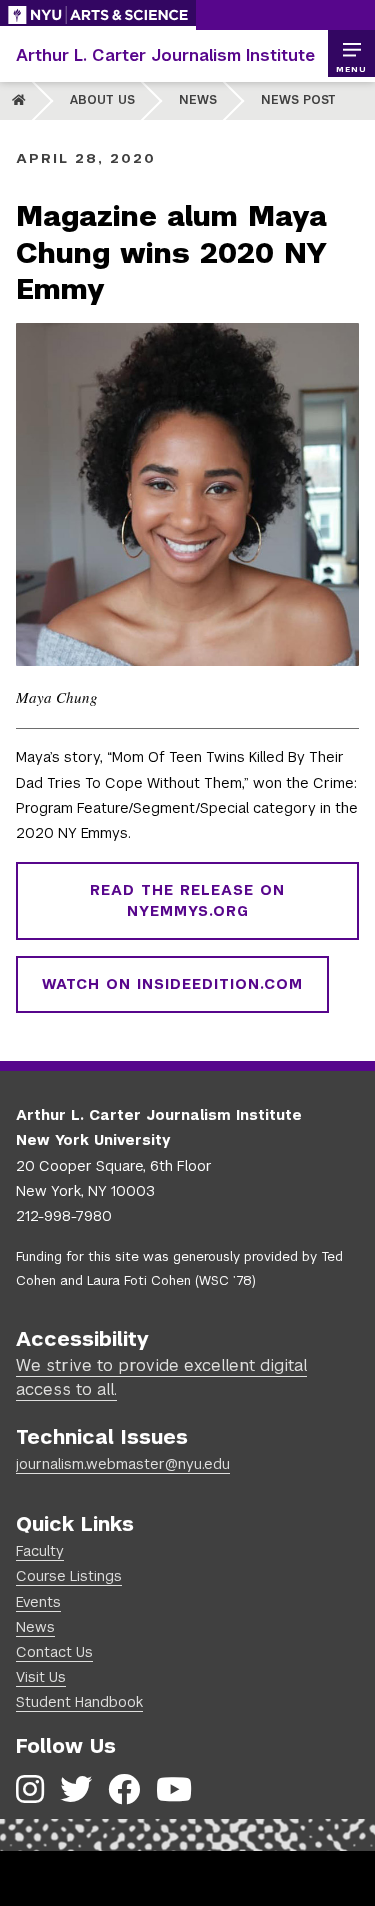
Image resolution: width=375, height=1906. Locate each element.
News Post (298, 100)
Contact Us (54, 1652)
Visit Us (41, 1677)
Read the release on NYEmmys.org (187, 900)
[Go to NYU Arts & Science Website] (98, 15)
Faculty (40, 1551)
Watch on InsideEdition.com (172, 984)
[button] (351, 54)
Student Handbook (79, 1702)
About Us (102, 100)
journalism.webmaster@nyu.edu (123, 1464)
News (198, 100)
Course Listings (69, 1576)
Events (38, 1602)
